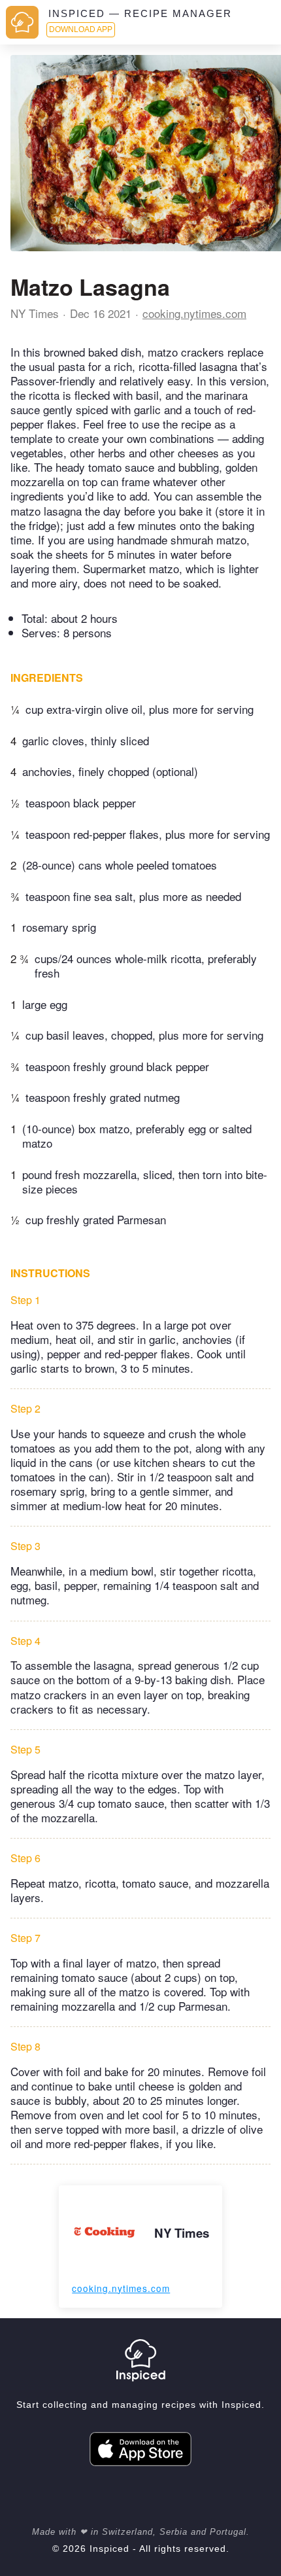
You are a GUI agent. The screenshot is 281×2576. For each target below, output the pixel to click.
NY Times (35, 313)
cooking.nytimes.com (194, 313)
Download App (81, 29)
